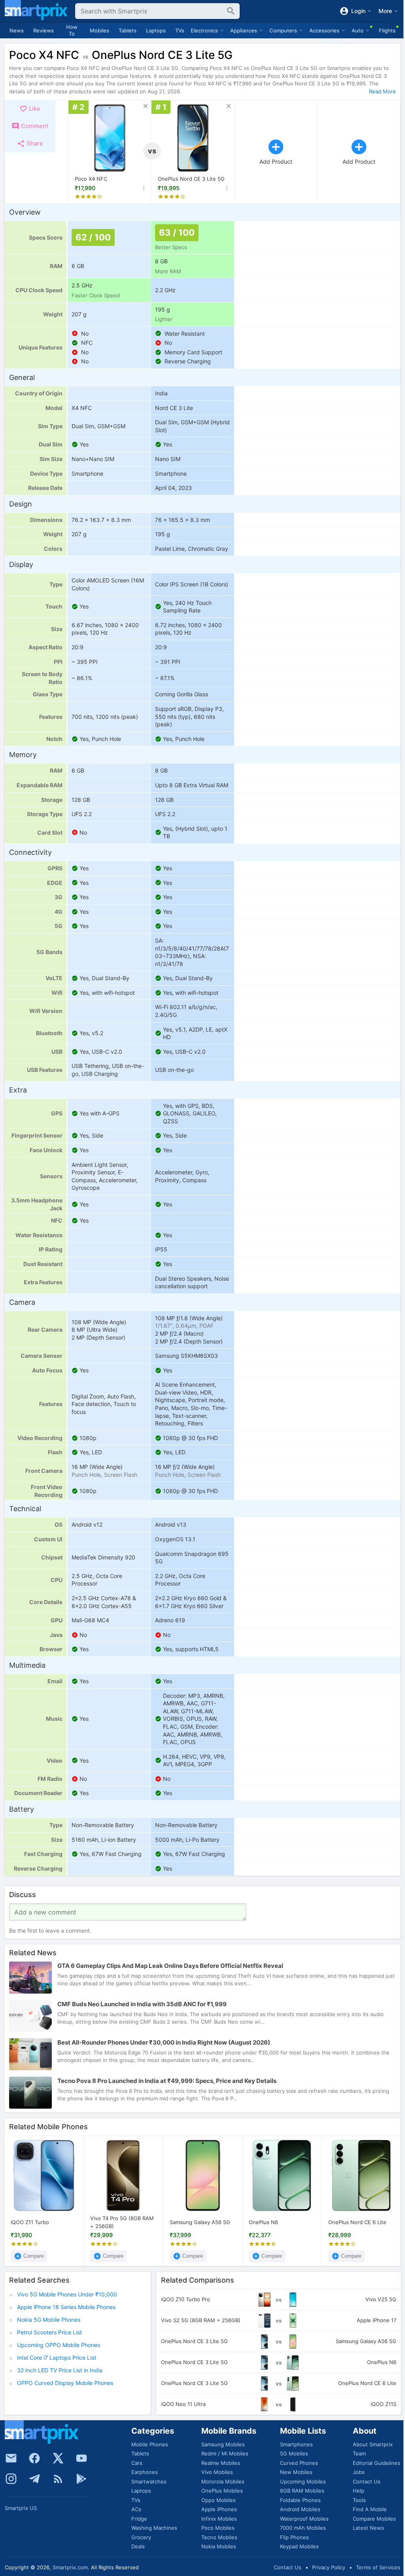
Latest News (368, 2528)
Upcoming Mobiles (303, 2482)
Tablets (128, 30)
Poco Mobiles (218, 2528)
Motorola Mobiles (223, 2482)
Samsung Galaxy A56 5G (200, 2222)
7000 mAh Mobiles (303, 2528)
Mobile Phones (150, 2444)
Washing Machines (154, 2528)
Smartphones (296, 2444)
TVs (180, 30)
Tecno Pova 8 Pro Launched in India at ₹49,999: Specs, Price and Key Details (167, 2081)
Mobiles (99, 30)
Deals (138, 2546)
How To (72, 30)
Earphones (145, 2472)
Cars (137, 2463)
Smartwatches (149, 2482)
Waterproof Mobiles (304, 2519)
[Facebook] (34, 2458)
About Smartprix (373, 2444)
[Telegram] (34, 2479)
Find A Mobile (370, 2509)
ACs (136, 2509)
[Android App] (81, 2479)
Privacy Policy (329, 2567)
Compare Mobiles (374, 2519)
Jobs (359, 2472)
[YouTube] (81, 2458)
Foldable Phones (300, 2500)
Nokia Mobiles (219, 2546)
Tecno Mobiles (219, 2537)
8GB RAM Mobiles (302, 2491)
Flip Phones (294, 2537)
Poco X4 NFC (91, 179)
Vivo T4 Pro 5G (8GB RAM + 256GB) (122, 2222)
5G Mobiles (294, 2453)
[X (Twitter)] (58, 2458)
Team (359, 2453)
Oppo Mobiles (219, 2500)
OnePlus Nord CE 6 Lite (357, 2222)
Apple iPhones (219, 2509)
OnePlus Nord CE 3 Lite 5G (191, 179)
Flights (387, 30)
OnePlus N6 (263, 2222)
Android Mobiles (300, 2509)
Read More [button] (382, 91)
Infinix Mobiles (219, 2519)
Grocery (141, 2537)
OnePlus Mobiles (222, 2491)
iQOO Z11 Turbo (30, 2222)
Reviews (44, 30)
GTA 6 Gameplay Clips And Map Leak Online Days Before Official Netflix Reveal (170, 1966)
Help (359, 2491)
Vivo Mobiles (217, 2472)
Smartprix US (21, 2508)
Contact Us (367, 2482)
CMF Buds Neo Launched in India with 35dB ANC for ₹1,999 (142, 2004)
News (17, 30)
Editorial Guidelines (377, 2463)
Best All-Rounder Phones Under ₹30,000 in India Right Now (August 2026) (164, 2042)
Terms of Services (378, 2567)
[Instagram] (11, 2479)
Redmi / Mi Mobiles (225, 2453)
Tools (359, 2500)
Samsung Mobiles (223, 2444)
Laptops (156, 30)
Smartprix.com (70, 2567)
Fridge (139, 2519)
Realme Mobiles (221, 2463)
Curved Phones (299, 2463)
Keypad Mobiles (299, 2546)
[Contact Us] (11, 2458)
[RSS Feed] (58, 2479)
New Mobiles (296, 2472)
